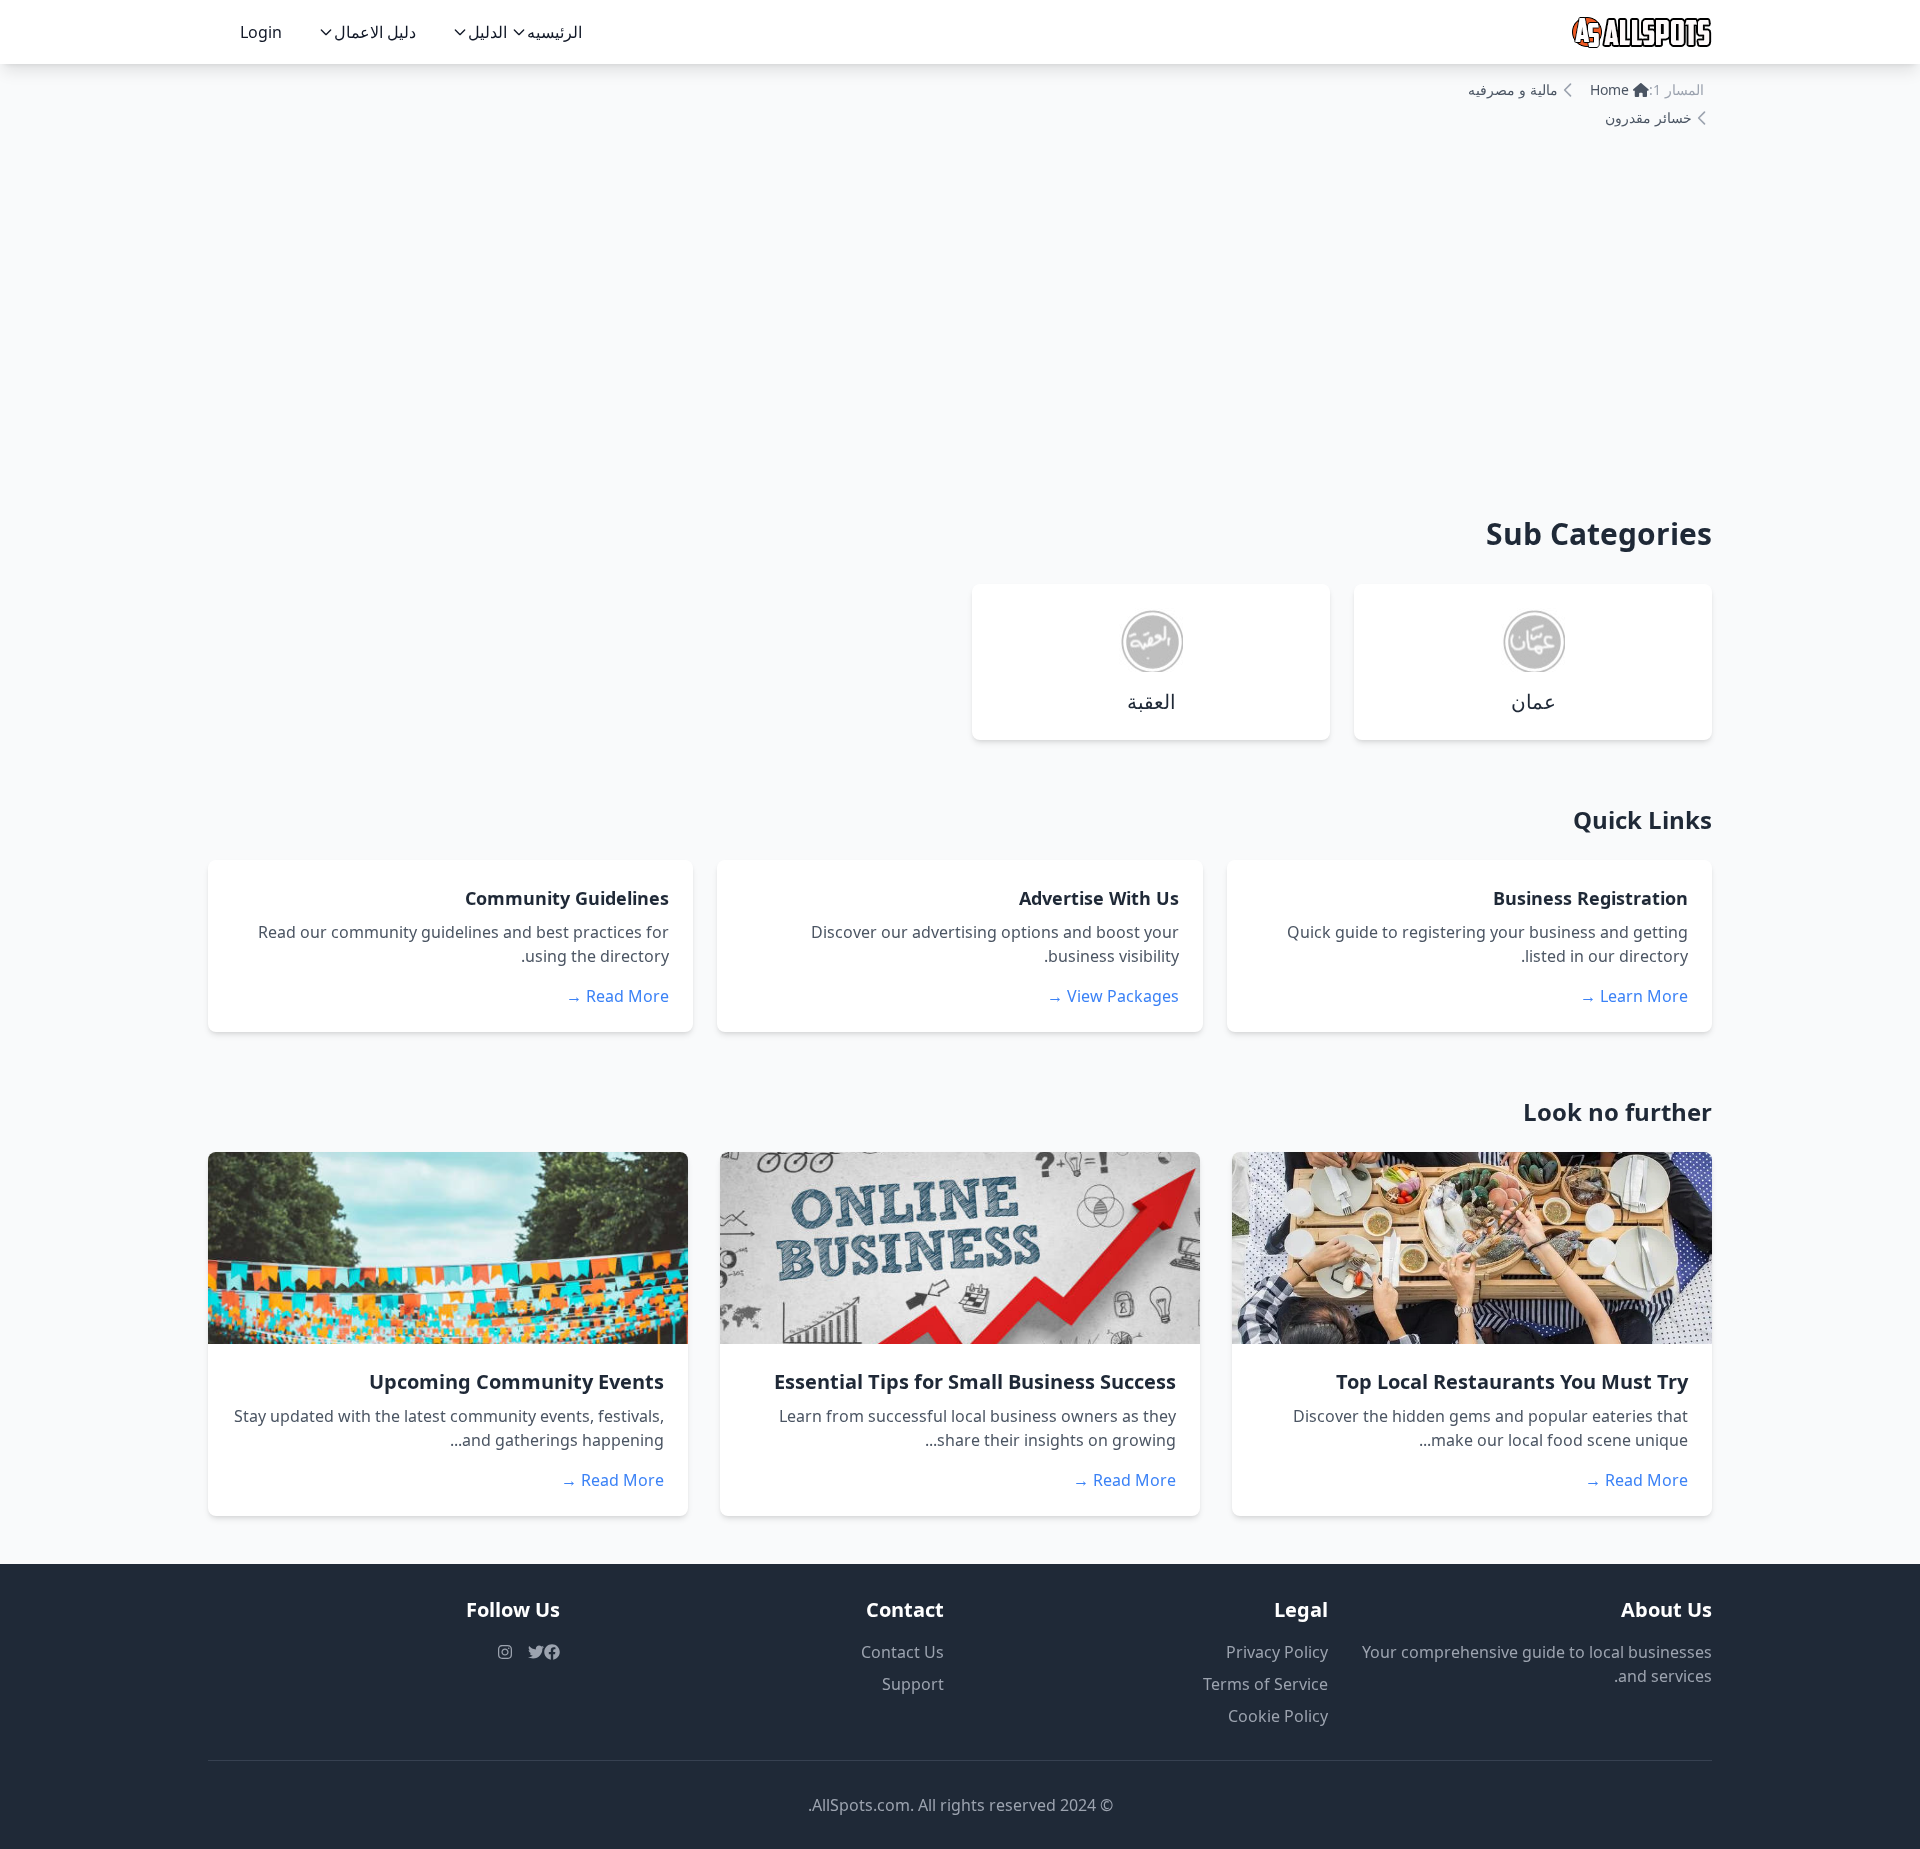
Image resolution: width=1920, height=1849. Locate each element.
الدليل (487, 32)
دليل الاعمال (375, 32)
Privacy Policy (1277, 1652)
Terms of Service (1265, 1684)
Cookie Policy (1278, 1716)
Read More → (617, 996)
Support (913, 1684)
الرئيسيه (554, 32)
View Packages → (1113, 996)
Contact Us (902, 1652)
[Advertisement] (960, 318)
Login (261, 32)
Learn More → (1634, 996)
